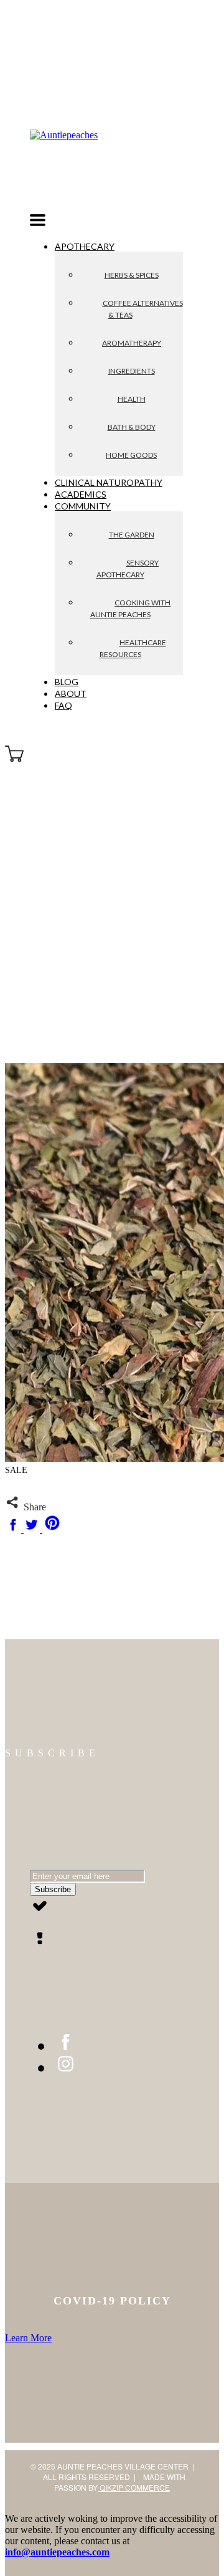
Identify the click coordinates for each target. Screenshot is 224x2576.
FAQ (63, 705)
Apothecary (85, 246)
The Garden (132, 535)
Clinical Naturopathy (109, 482)
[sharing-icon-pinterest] (52, 1529)
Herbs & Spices (132, 275)
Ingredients (132, 371)
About (71, 694)
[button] (38, 222)
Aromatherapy (132, 343)
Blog (67, 682)
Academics (81, 494)
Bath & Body (132, 427)
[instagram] (66, 2067)
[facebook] (66, 2046)
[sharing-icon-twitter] (33, 1529)
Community (83, 506)
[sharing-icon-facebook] (14, 1529)
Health (132, 399)
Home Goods (131, 455)
